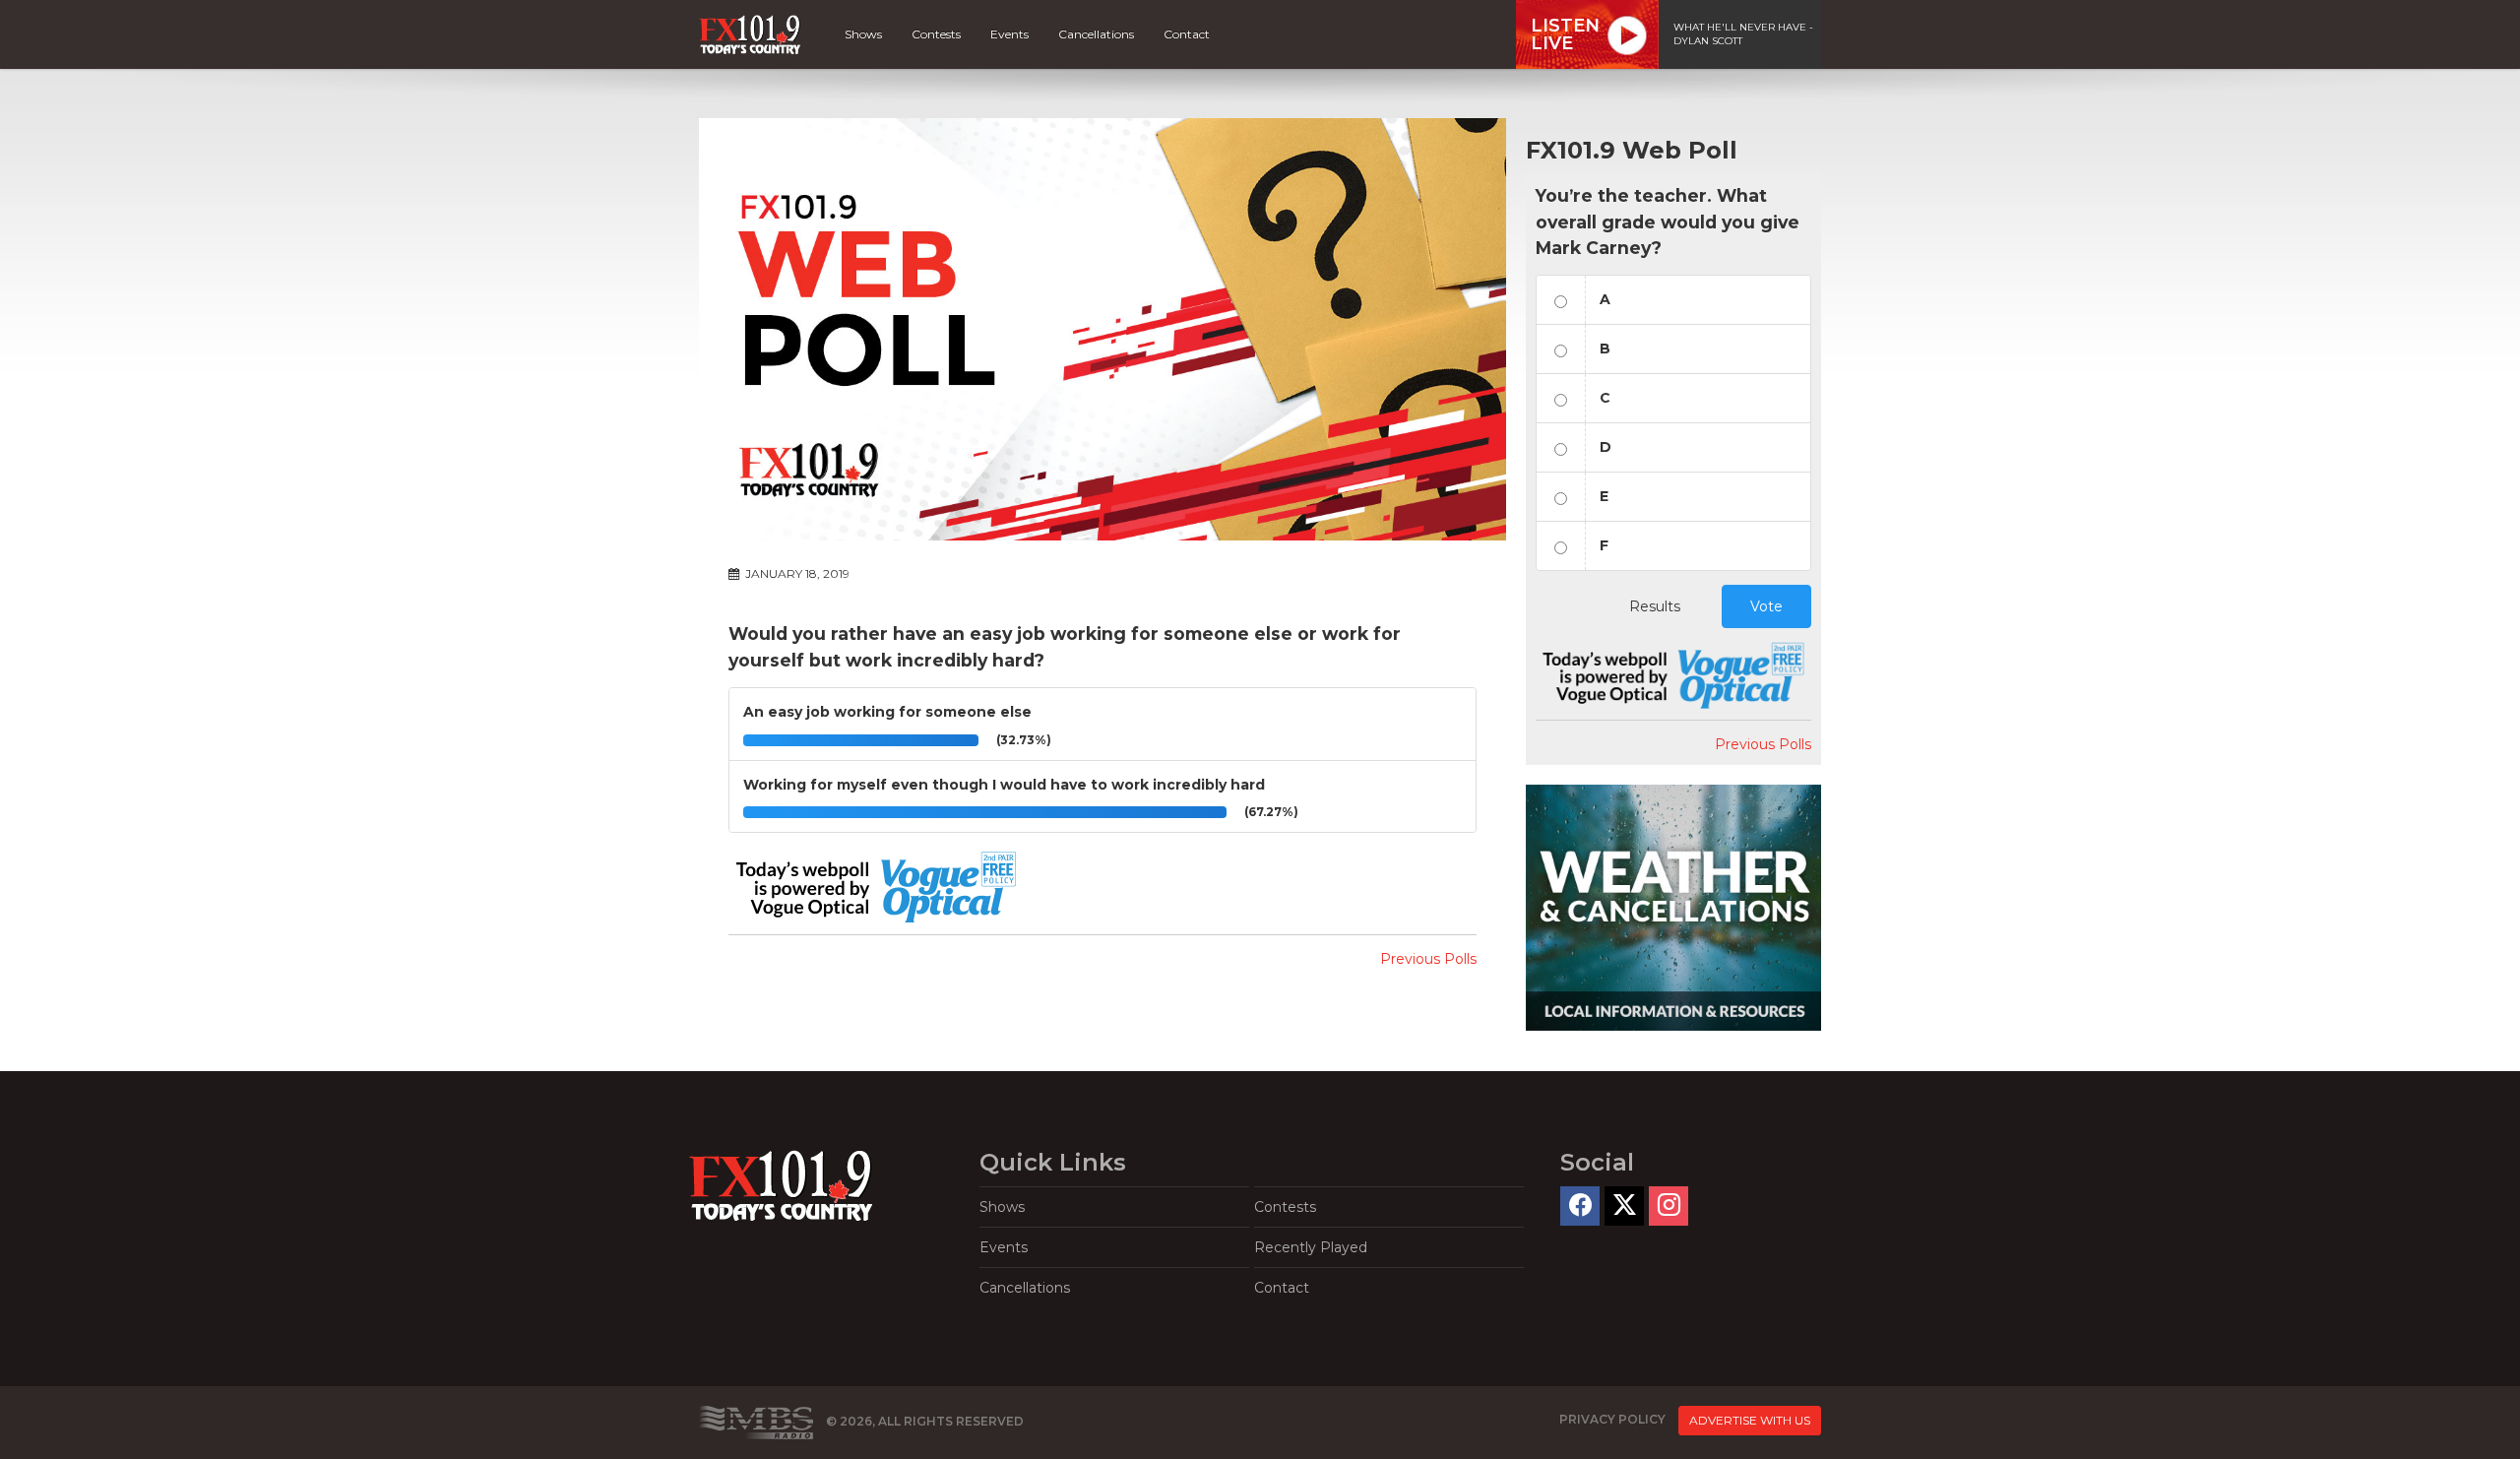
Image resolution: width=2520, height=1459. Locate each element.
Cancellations (1096, 34)
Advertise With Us (1750, 1420)
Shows (863, 34)
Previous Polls (1428, 959)
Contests (936, 34)
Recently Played (1311, 1247)
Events (1009, 34)
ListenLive (1565, 34)
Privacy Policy (1612, 1419)
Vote (1766, 606)
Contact (1187, 34)
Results (1655, 606)
